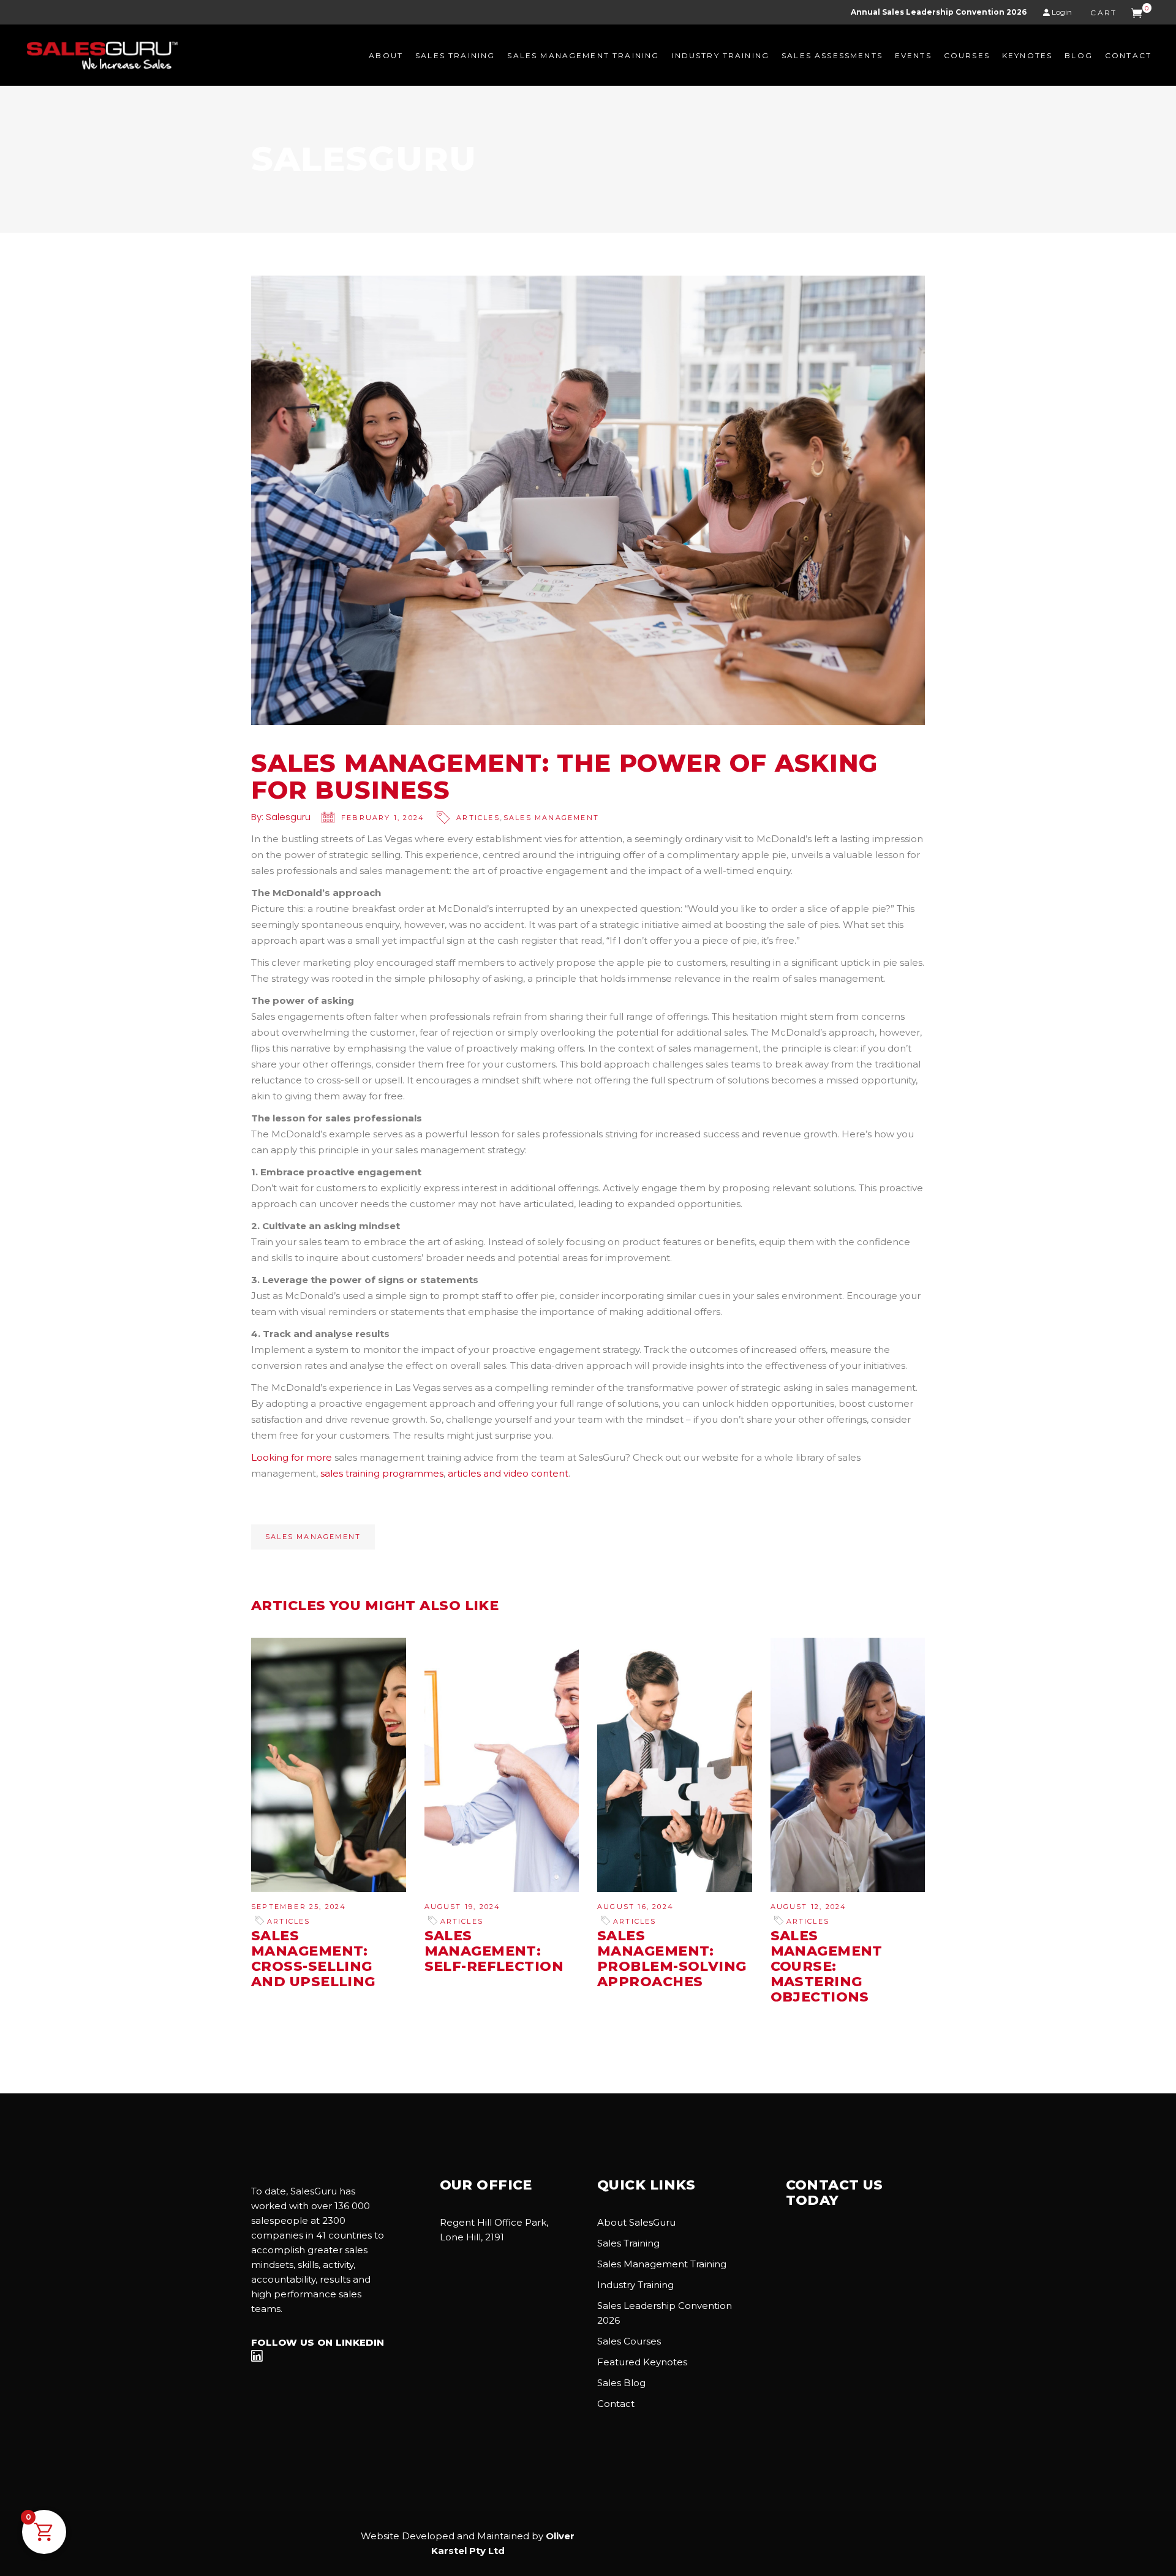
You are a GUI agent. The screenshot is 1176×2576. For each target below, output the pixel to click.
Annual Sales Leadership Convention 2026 (939, 12)
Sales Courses (629, 2341)
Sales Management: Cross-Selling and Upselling (313, 1959)
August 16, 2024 (635, 1907)
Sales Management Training (662, 2264)
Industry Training (635, 2285)
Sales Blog (621, 2383)
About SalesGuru (636, 2222)
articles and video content (508, 1473)
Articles (478, 818)
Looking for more (292, 1457)
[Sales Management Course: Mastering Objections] (848, 1764)
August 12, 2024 (809, 1907)
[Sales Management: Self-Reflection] (502, 1765)
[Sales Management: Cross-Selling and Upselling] (329, 1764)
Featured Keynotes (642, 2362)
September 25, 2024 (299, 1907)
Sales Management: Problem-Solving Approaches (672, 1959)
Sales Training (628, 2243)
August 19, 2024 (463, 1907)
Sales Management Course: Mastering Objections (827, 1966)
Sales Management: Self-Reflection (494, 1951)
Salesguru (288, 817)
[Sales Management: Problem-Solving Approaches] (675, 1765)
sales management (313, 1537)
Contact (616, 2404)
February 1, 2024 (383, 818)
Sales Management (551, 818)
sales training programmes (382, 1473)
